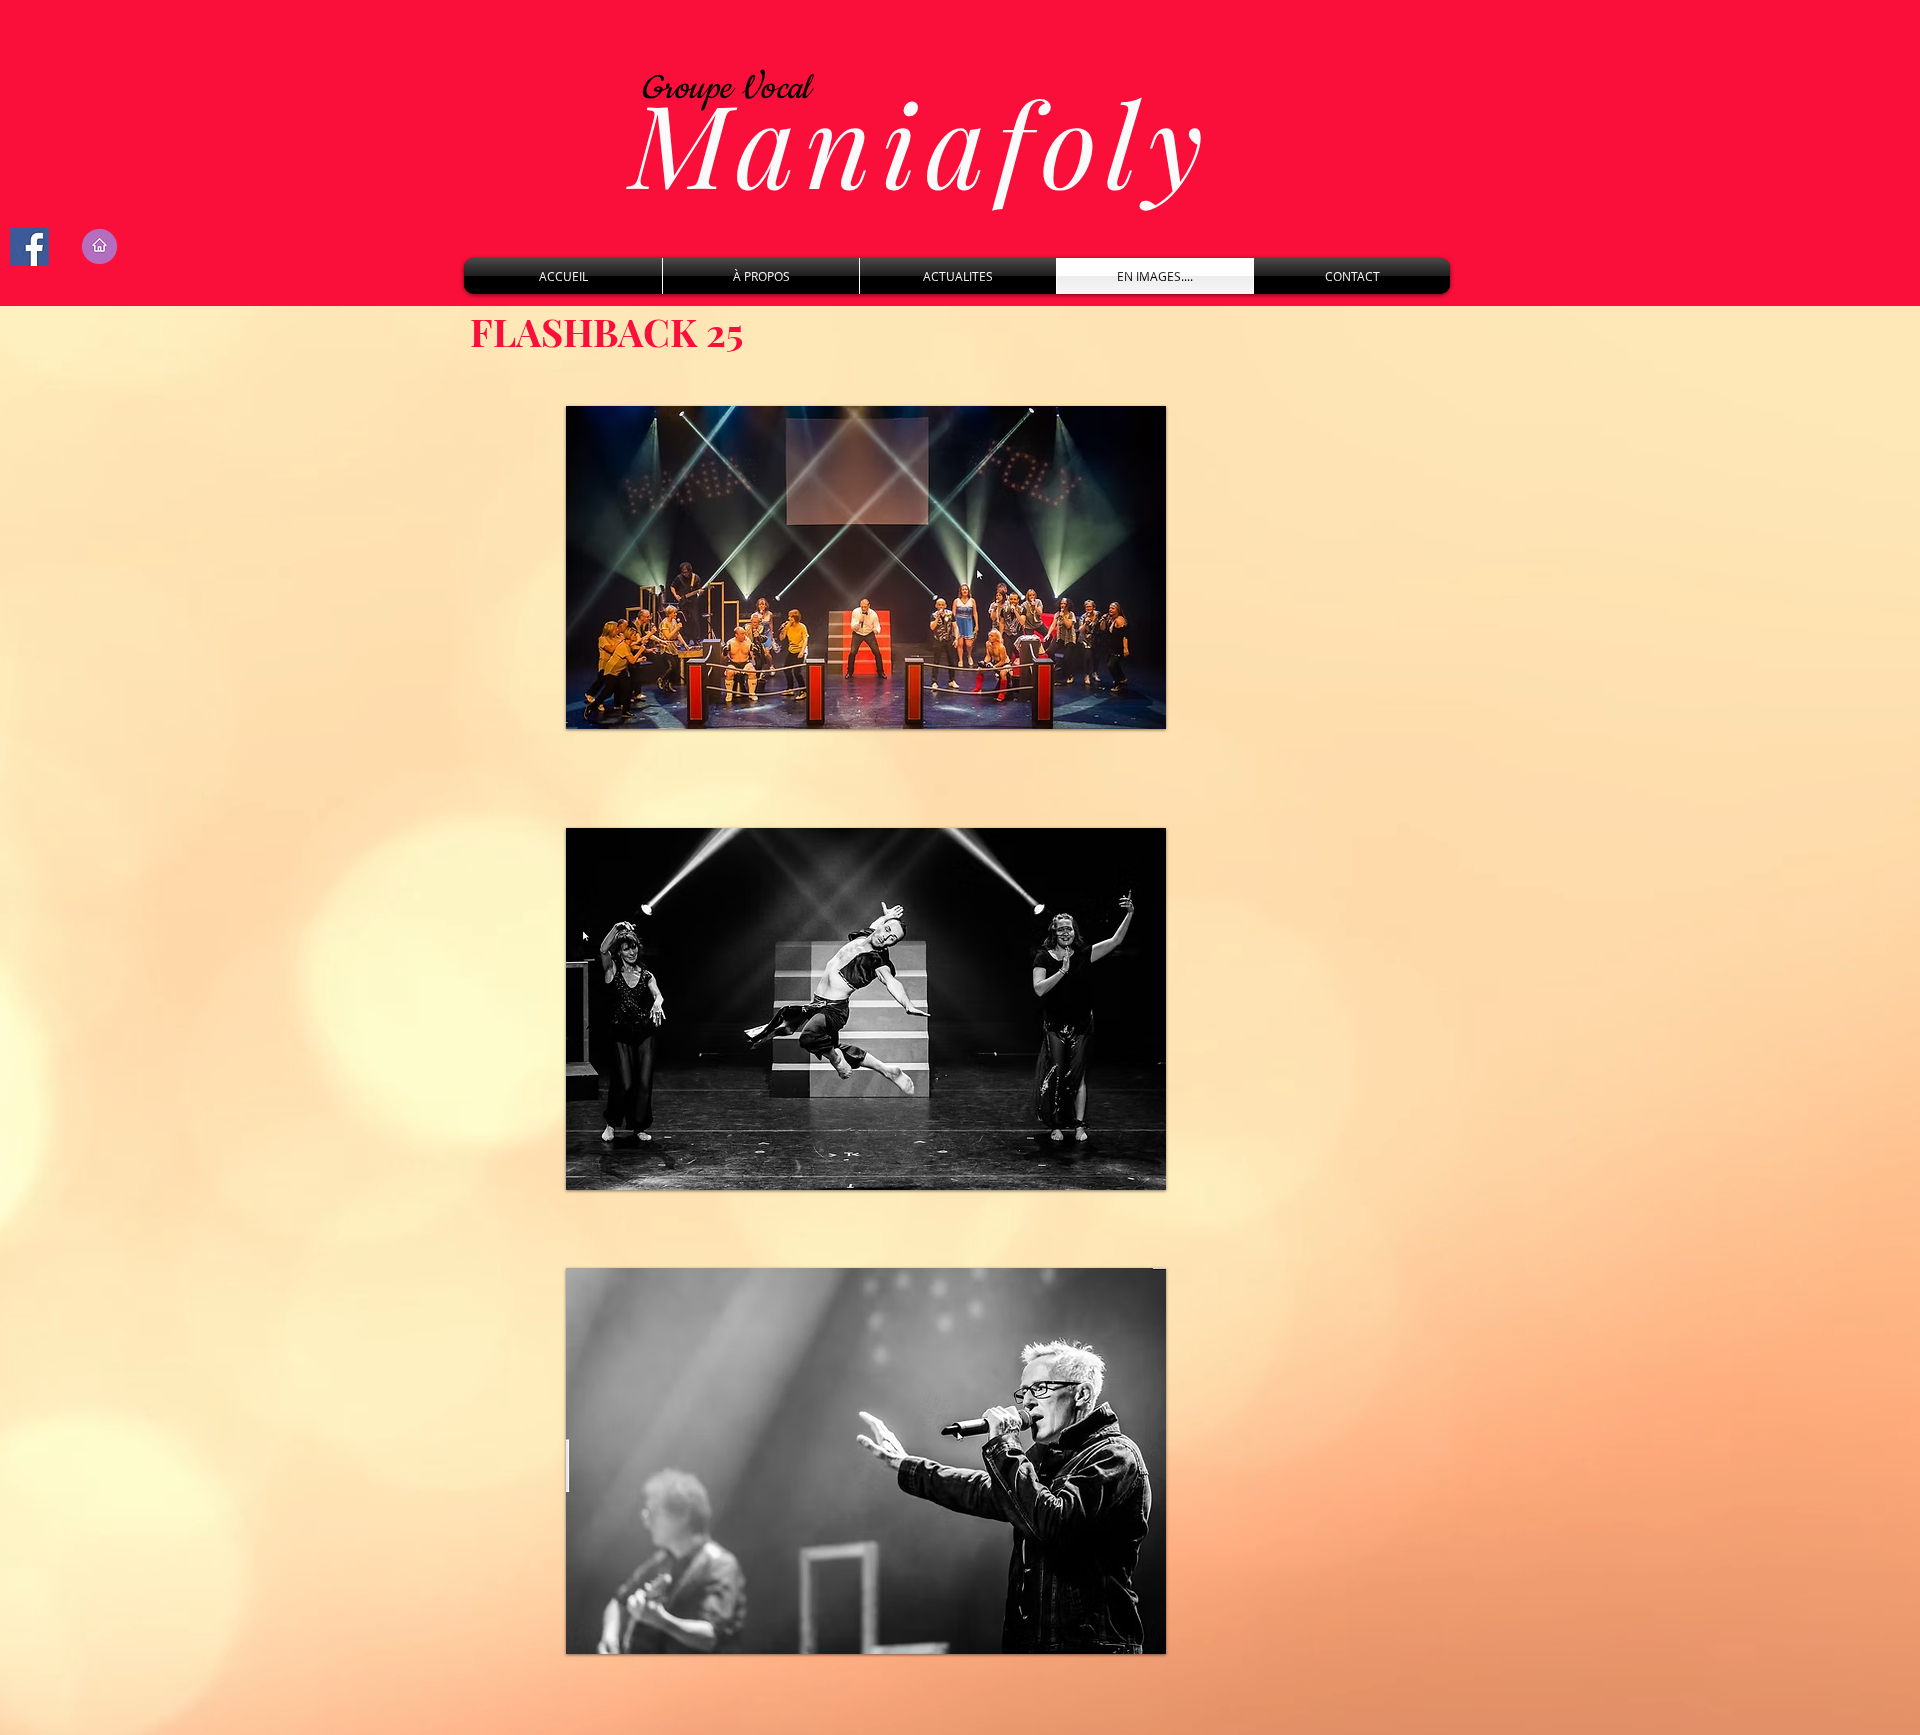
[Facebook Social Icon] (29, 246)
